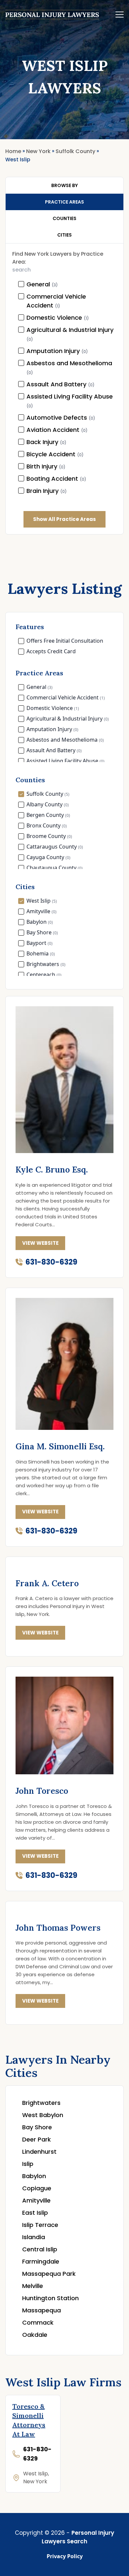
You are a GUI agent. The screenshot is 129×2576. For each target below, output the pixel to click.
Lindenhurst (39, 2152)
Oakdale (35, 2335)
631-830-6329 (51, 1262)
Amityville (36, 2200)
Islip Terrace (40, 2225)
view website (40, 1243)
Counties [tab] (64, 218)
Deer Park (37, 2139)
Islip (28, 2164)
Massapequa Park (49, 2274)
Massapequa (42, 2310)
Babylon (34, 2176)
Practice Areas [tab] (64, 202)
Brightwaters (41, 2103)
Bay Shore (37, 2127)
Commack (38, 2322)
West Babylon (43, 2115)
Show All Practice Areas (64, 519)
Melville (33, 2286)
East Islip (35, 2213)
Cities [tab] (64, 235)
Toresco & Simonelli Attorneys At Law (29, 2420)
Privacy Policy (65, 2556)
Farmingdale (41, 2261)
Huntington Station (50, 2298)
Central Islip (40, 2249)
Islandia (34, 2237)
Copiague (37, 2188)
